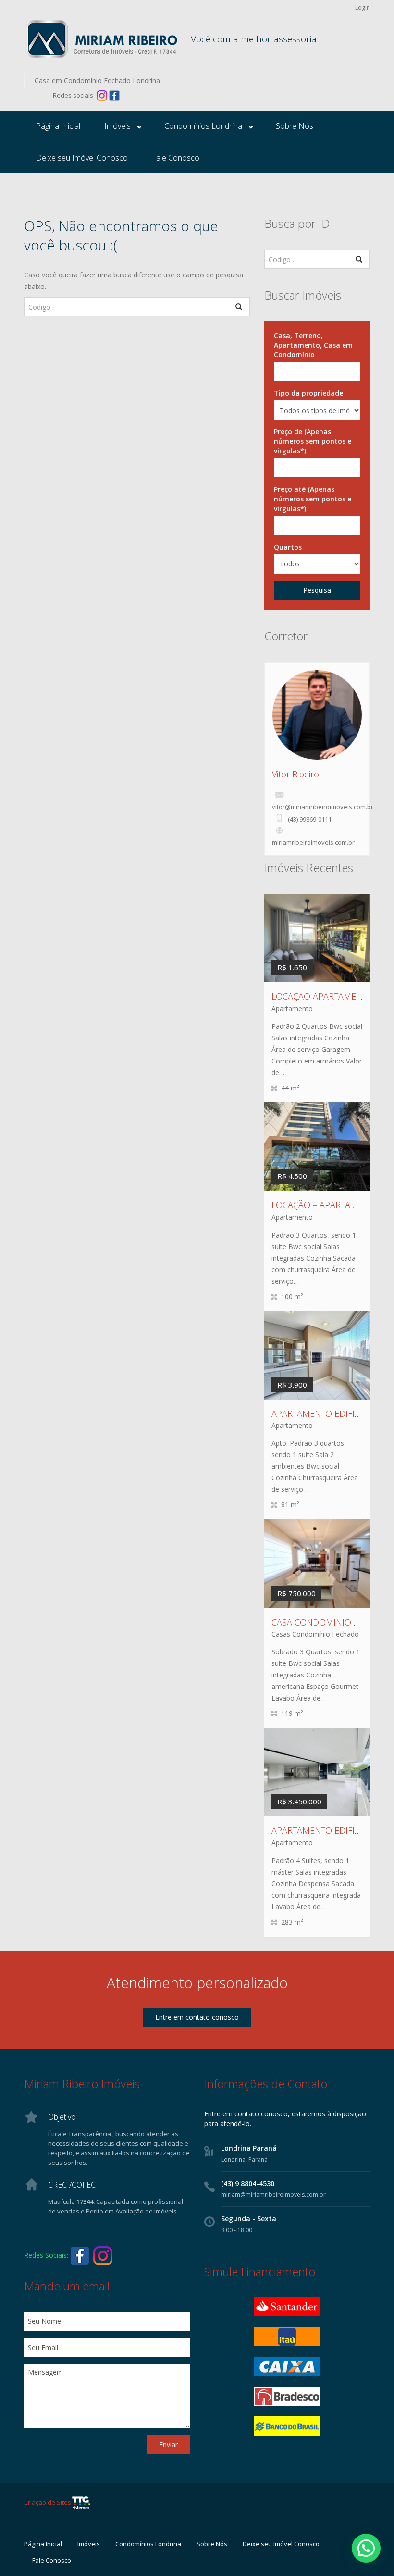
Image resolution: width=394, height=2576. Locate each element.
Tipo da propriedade (308, 393)
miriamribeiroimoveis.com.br (313, 842)
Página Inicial (58, 126)
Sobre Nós (295, 126)
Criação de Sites (48, 2502)
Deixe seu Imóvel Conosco (82, 158)
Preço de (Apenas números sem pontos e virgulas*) (313, 441)
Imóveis (117, 126)
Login (363, 7)
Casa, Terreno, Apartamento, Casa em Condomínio (313, 345)
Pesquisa (317, 590)
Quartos (288, 547)
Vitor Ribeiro (295, 774)
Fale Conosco (176, 158)
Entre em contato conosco (197, 2017)
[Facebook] (114, 95)
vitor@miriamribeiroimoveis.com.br (323, 807)
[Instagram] (102, 95)
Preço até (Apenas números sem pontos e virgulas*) (313, 499)
